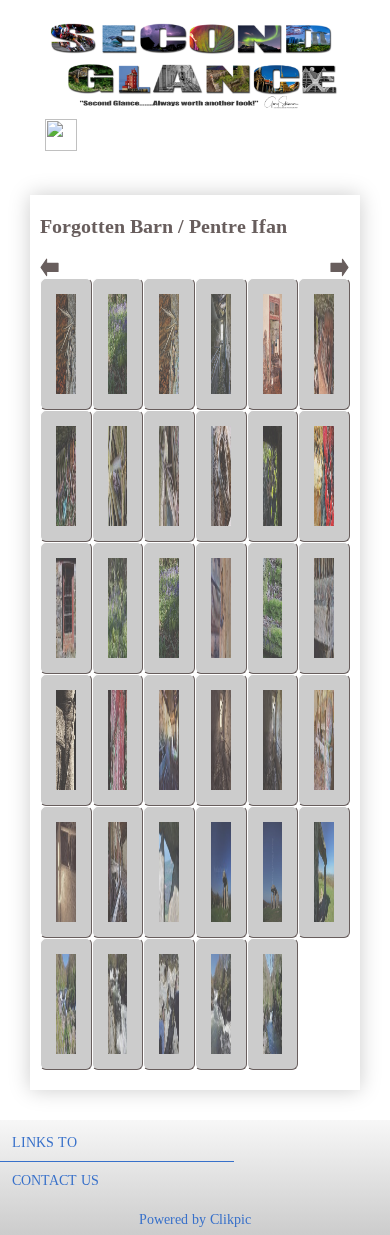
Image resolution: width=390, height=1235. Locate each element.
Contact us (55, 1180)
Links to (44, 1142)
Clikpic (230, 1219)
